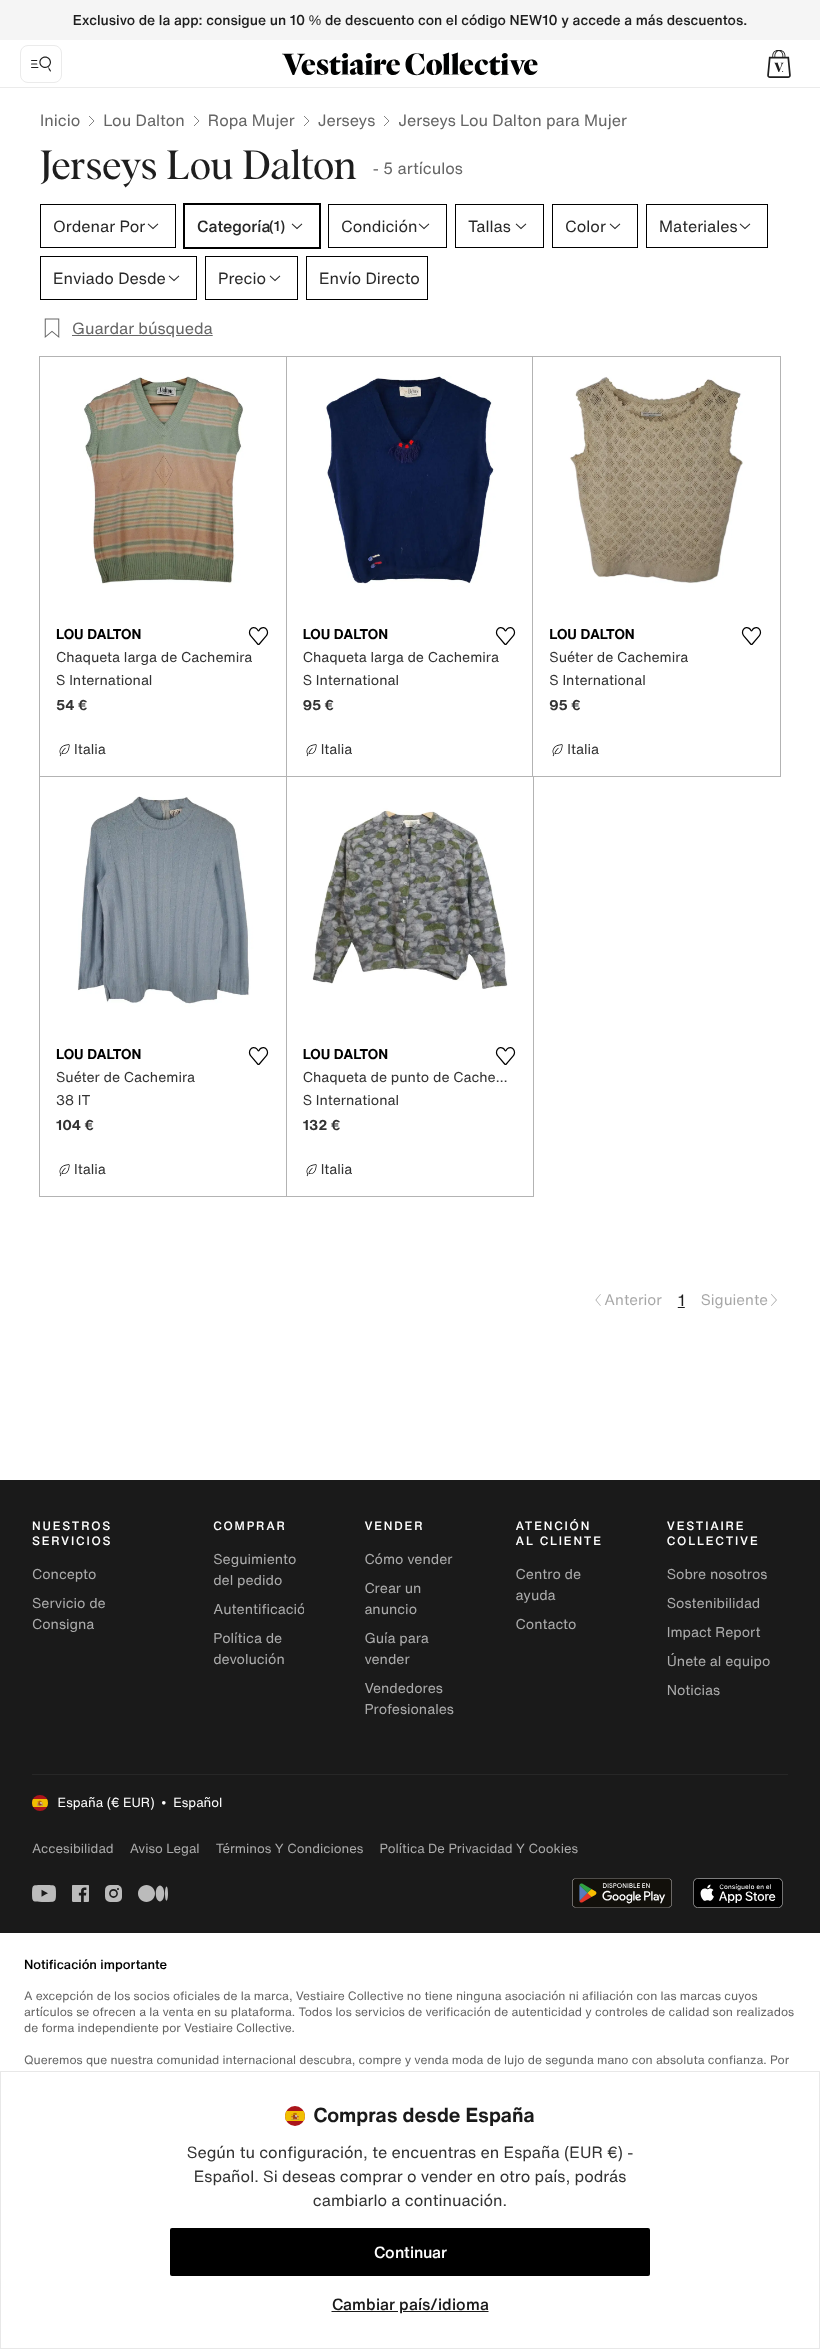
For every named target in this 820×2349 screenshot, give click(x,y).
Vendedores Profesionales (408, 1699)
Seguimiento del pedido (254, 1570)
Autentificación (263, 1609)
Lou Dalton (144, 120)
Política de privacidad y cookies (478, 1848)
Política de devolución (249, 1649)
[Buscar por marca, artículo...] (41, 64)
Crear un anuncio (392, 1599)
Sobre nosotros (717, 1574)
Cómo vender (408, 1559)
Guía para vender (396, 1649)
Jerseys (347, 120)
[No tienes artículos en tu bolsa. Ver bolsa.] (779, 64)
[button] (779, 64)
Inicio (60, 120)
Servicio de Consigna (69, 1614)
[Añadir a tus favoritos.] (259, 636)
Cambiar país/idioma (410, 2304)
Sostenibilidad (714, 1603)
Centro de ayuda (548, 1585)
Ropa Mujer (251, 120)
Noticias (693, 1690)
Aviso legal (165, 1848)
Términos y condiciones (290, 1848)
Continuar (410, 2252)
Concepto (64, 1574)
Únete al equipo (719, 1661)
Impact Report (714, 1632)
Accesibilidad (73, 1848)
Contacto (546, 1624)
